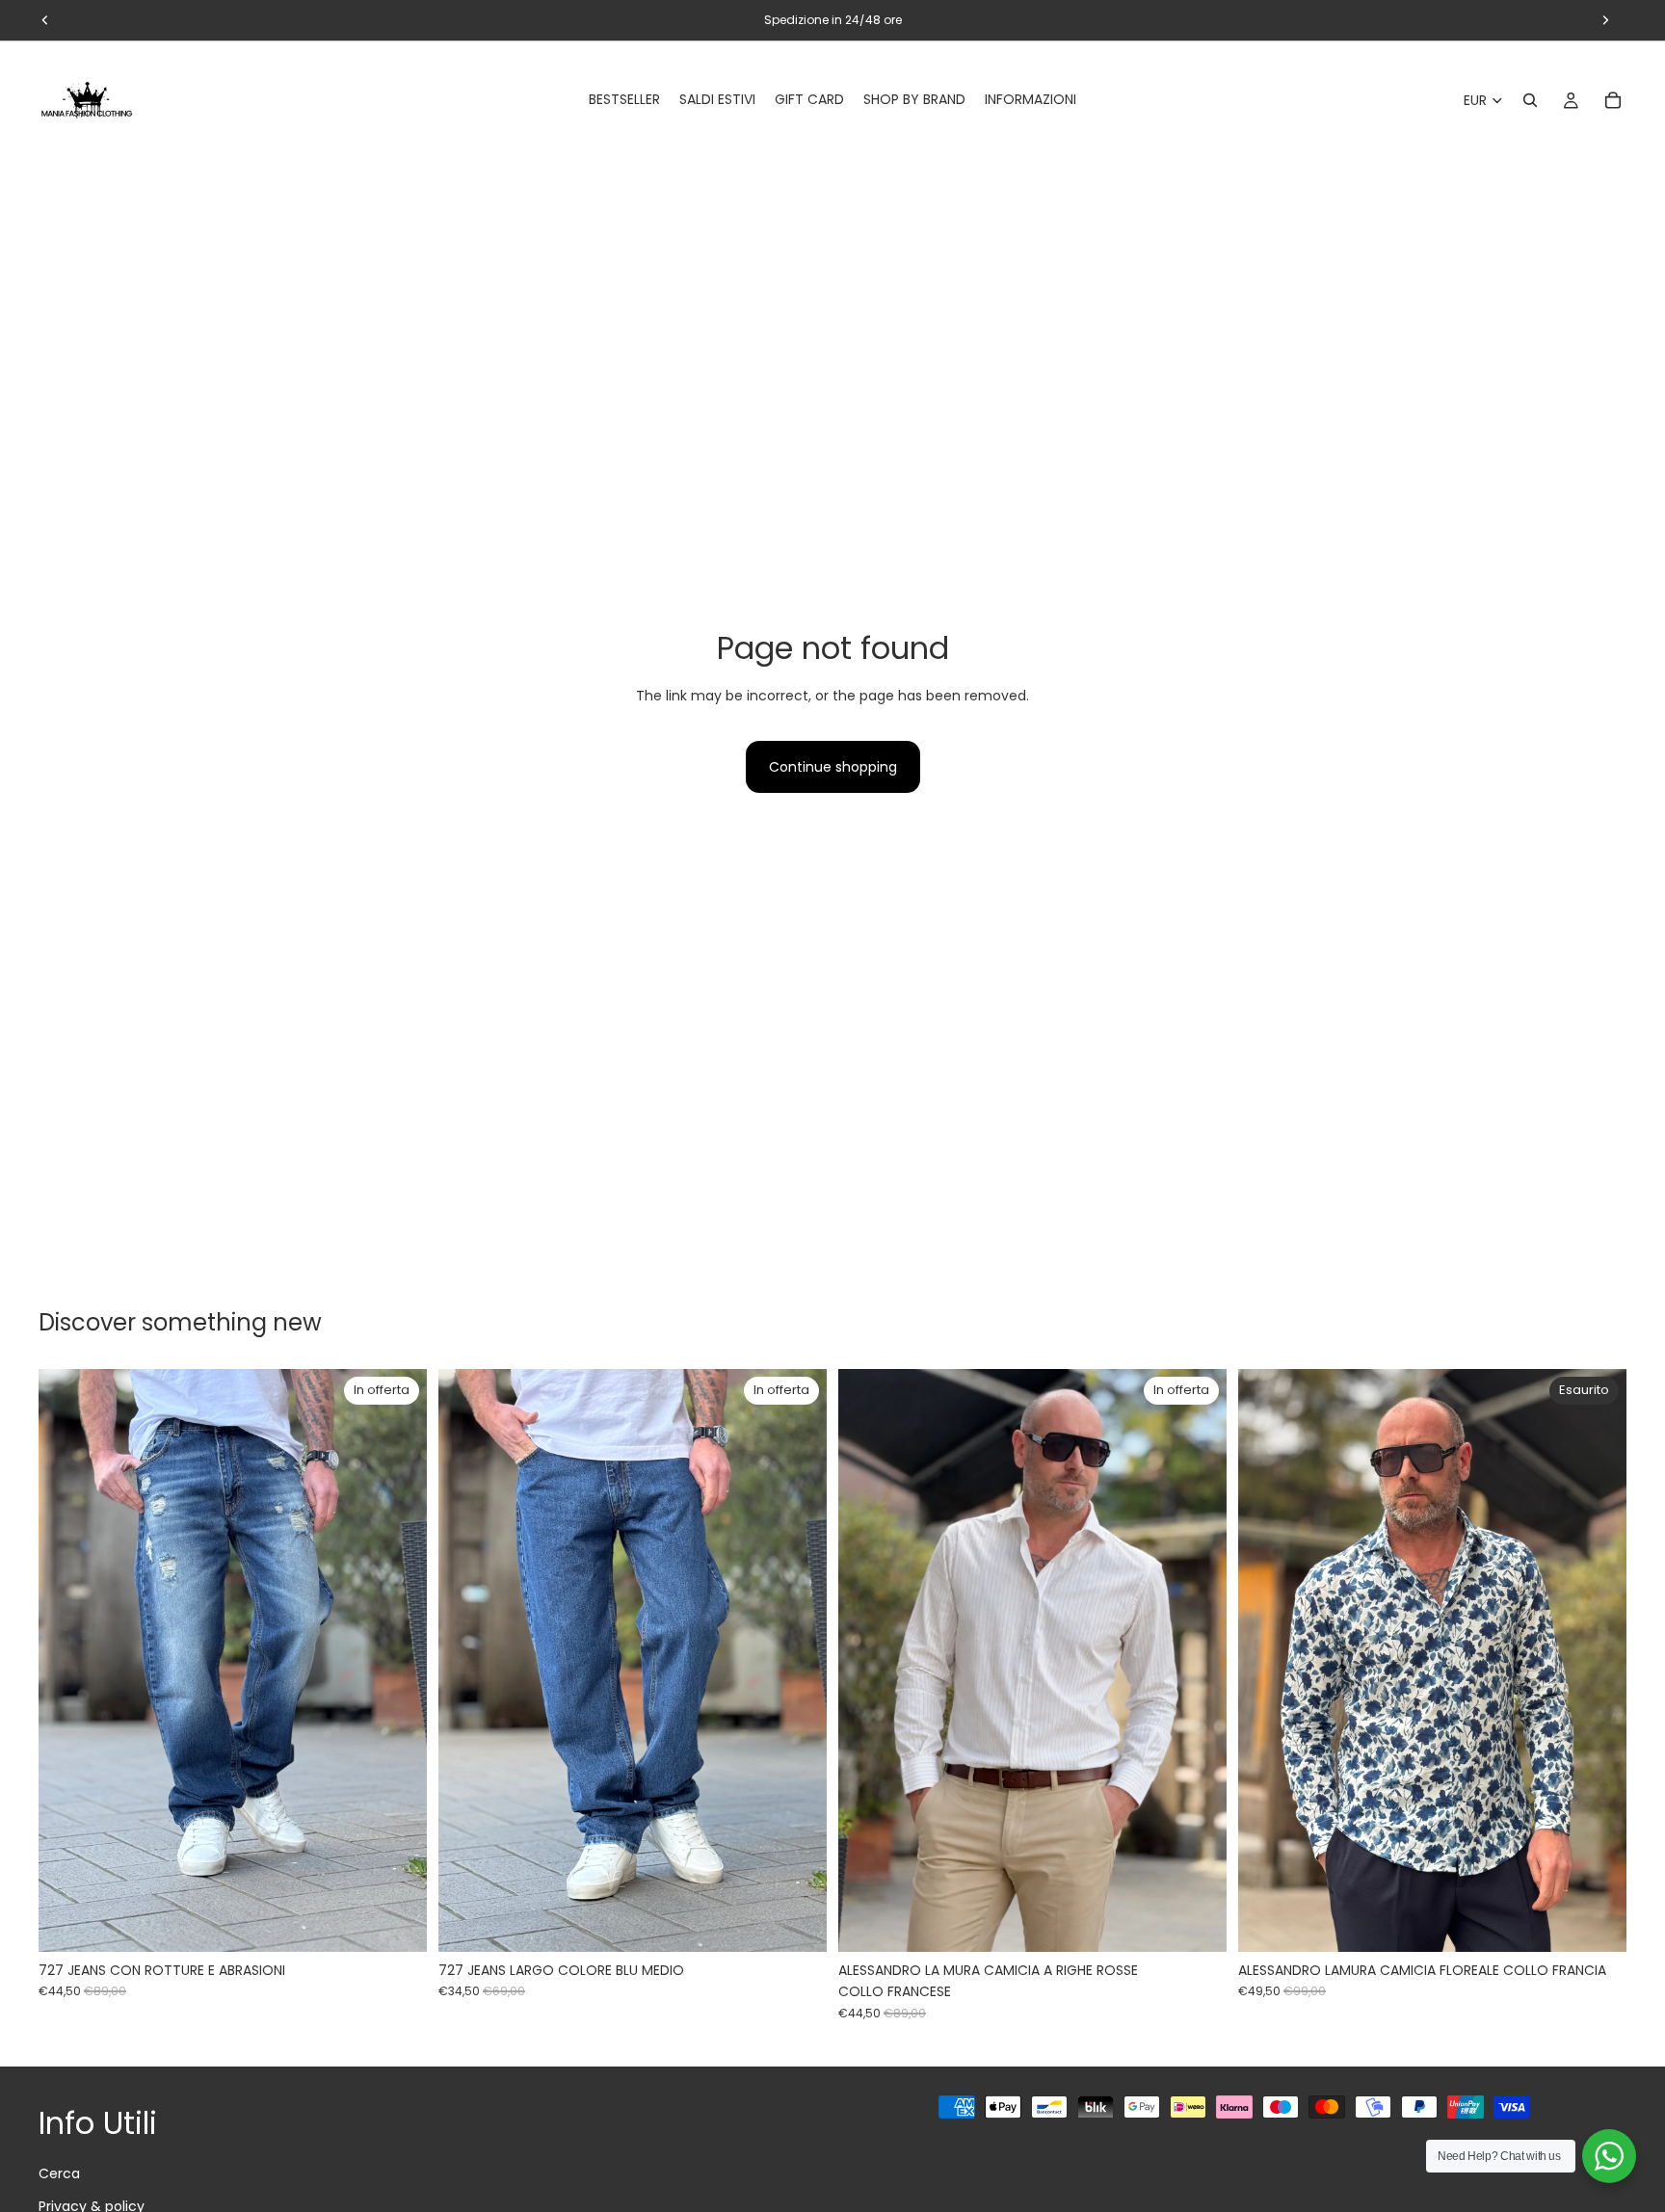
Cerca (59, 2173)
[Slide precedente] (67, 1661)
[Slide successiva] (398, 1661)
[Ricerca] (1530, 100)
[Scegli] (397, 1922)
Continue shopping (833, 767)
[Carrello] (1613, 100)
